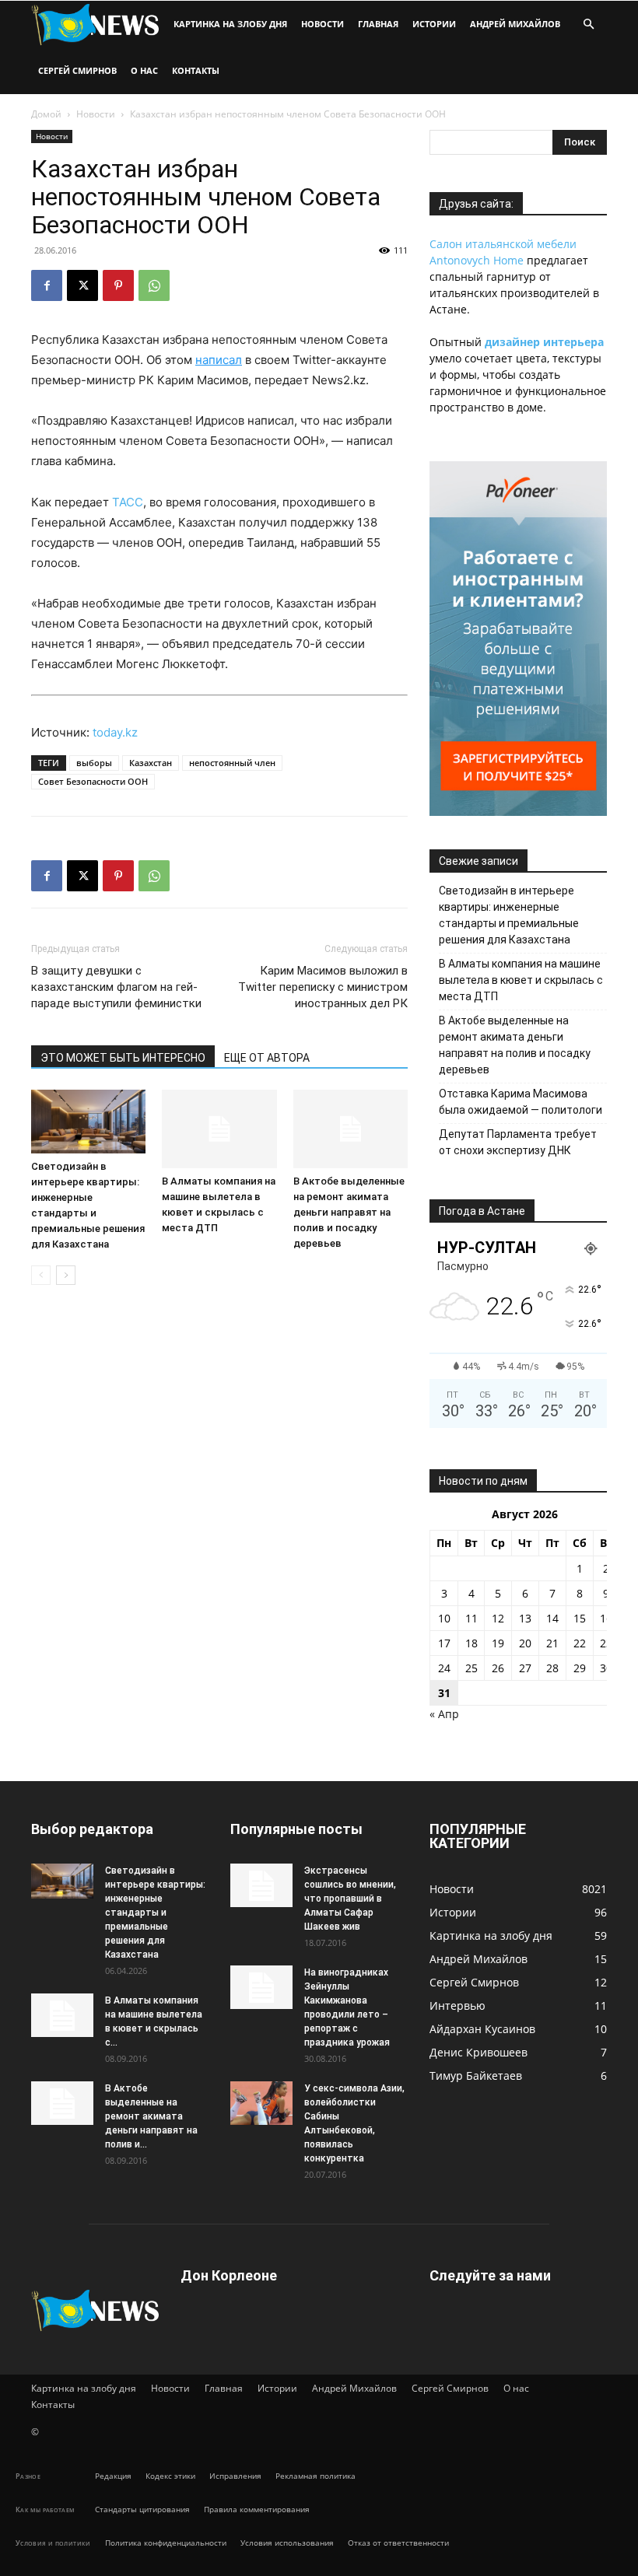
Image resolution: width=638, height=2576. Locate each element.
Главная (378, 24)
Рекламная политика (315, 2476)
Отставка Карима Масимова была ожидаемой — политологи (521, 1102)
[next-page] (66, 1275)
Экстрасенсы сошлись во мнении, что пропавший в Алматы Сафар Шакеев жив (350, 1899)
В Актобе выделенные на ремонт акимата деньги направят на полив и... (151, 2116)
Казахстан (151, 763)
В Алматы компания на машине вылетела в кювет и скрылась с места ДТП (521, 980)
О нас (144, 70)
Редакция (113, 2476)
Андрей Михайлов (515, 24)
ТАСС (128, 502)
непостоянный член (232, 763)
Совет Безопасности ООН (93, 781)
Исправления (235, 2476)
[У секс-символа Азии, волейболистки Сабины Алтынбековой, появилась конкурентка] (261, 2103)
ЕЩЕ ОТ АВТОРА (267, 1058)
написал (219, 360)
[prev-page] (41, 1275)
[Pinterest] (118, 285)
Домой (46, 114)
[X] (82, 285)
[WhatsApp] (154, 285)
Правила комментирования (257, 2509)
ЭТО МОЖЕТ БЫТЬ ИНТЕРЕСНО (123, 1058)
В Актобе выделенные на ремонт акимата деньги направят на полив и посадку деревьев (349, 1212)
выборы (94, 763)
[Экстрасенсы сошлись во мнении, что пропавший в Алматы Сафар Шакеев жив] (261, 1885)
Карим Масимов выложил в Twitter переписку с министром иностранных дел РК (323, 987)
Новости (323, 24)
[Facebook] (47, 285)
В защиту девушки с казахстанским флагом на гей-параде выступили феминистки (116, 987)
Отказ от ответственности (398, 2543)
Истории (434, 24)
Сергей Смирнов (77, 70)
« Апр (444, 1714)
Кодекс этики (170, 2476)
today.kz (115, 732)
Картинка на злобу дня (230, 24)
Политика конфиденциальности (166, 2543)
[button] (588, 24)
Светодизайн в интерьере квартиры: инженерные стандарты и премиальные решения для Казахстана (509, 915)
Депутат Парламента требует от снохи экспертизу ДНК (518, 1142)
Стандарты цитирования (142, 2509)
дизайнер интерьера (544, 342)
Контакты (196, 70)
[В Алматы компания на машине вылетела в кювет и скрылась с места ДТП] (219, 1129)
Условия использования (287, 2543)
